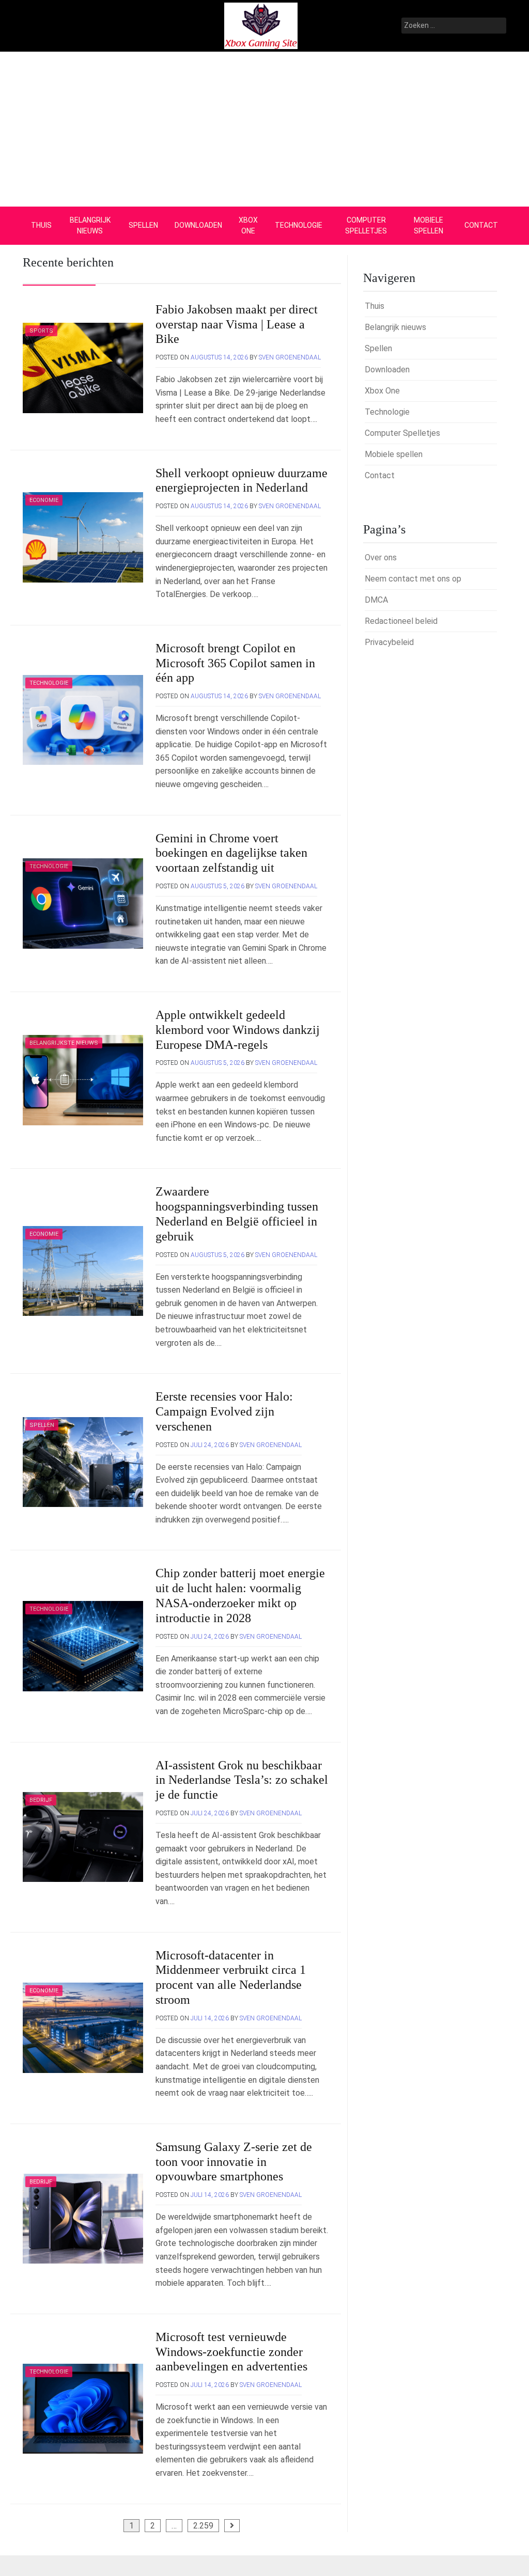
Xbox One (248, 225)
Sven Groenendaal (290, 357)
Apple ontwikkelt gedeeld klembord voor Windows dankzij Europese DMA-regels (238, 1030)
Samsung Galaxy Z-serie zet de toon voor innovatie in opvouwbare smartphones (234, 2162)
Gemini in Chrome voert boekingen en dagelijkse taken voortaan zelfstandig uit (231, 853)
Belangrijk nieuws (90, 225)
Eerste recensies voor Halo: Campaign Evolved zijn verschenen (224, 1411)
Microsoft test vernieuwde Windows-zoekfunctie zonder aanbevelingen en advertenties (231, 2352)
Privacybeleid (389, 642)
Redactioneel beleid (401, 621)
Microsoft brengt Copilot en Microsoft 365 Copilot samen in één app (235, 663)
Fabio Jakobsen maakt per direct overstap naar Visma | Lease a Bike (237, 324)
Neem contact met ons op (413, 579)
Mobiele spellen (429, 225)
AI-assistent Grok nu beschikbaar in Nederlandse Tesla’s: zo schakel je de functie (242, 1780)
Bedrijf (41, 1800)
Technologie (299, 225)
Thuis (41, 225)
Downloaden (198, 225)
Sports (41, 331)
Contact (481, 225)
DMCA (376, 600)
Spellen (143, 225)
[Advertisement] (264, 129)
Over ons (381, 557)
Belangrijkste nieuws (64, 1043)
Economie (44, 500)
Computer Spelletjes (366, 225)
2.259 (203, 2526)
